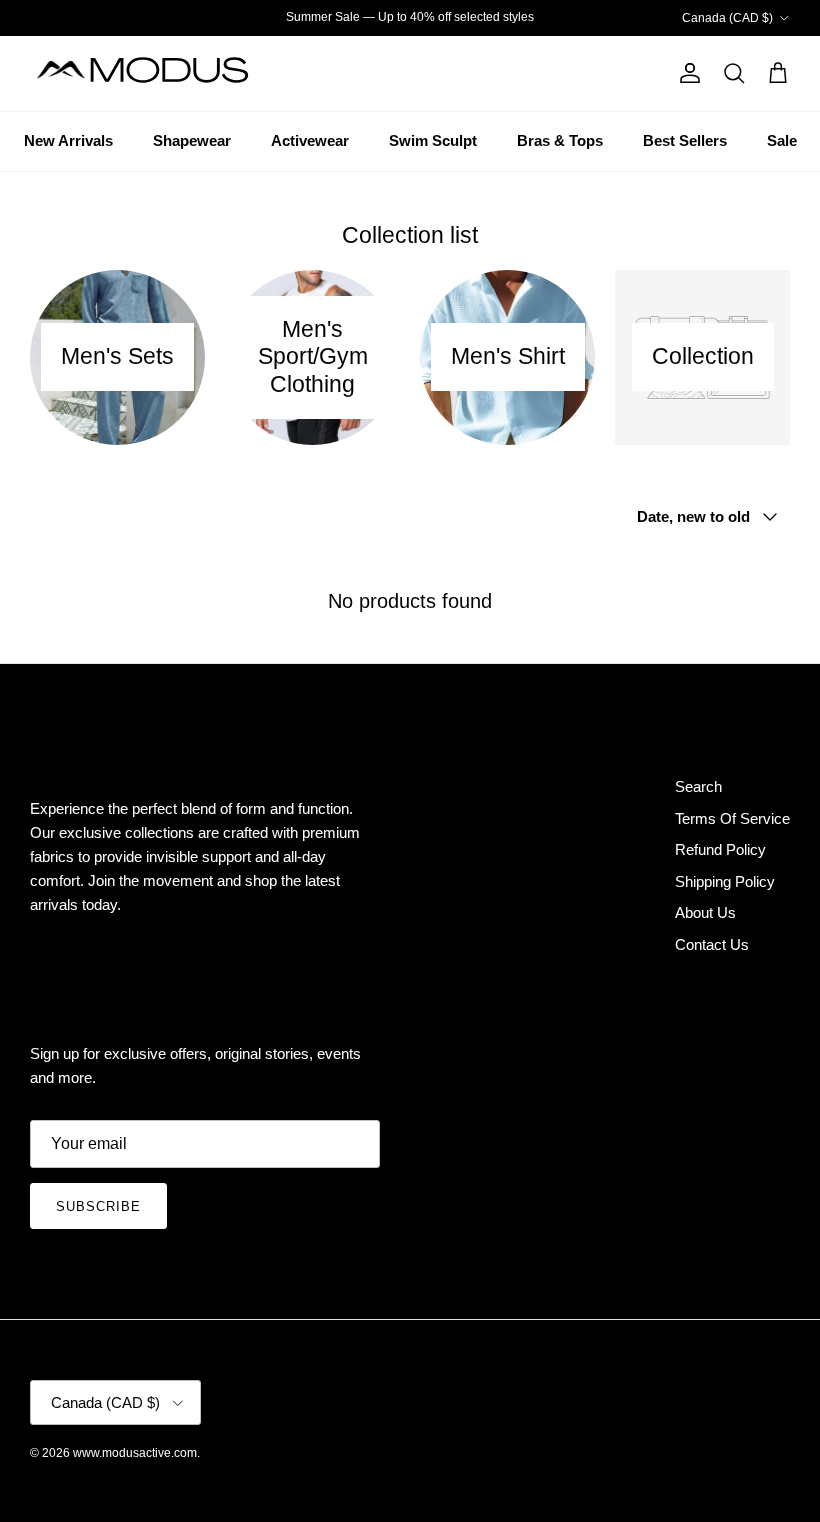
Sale (782, 140)
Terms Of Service (732, 818)
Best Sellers (685, 140)
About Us (705, 912)
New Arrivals (68, 140)
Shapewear (192, 140)
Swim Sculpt (433, 140)
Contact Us (712, 944)
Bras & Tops (560, 140)
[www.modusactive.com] (155, 73)
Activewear (310, 140)
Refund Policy (720, 849)
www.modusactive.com (135, 1453)
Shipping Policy (725, 881)
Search (698, 786)
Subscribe (98, 1206)
